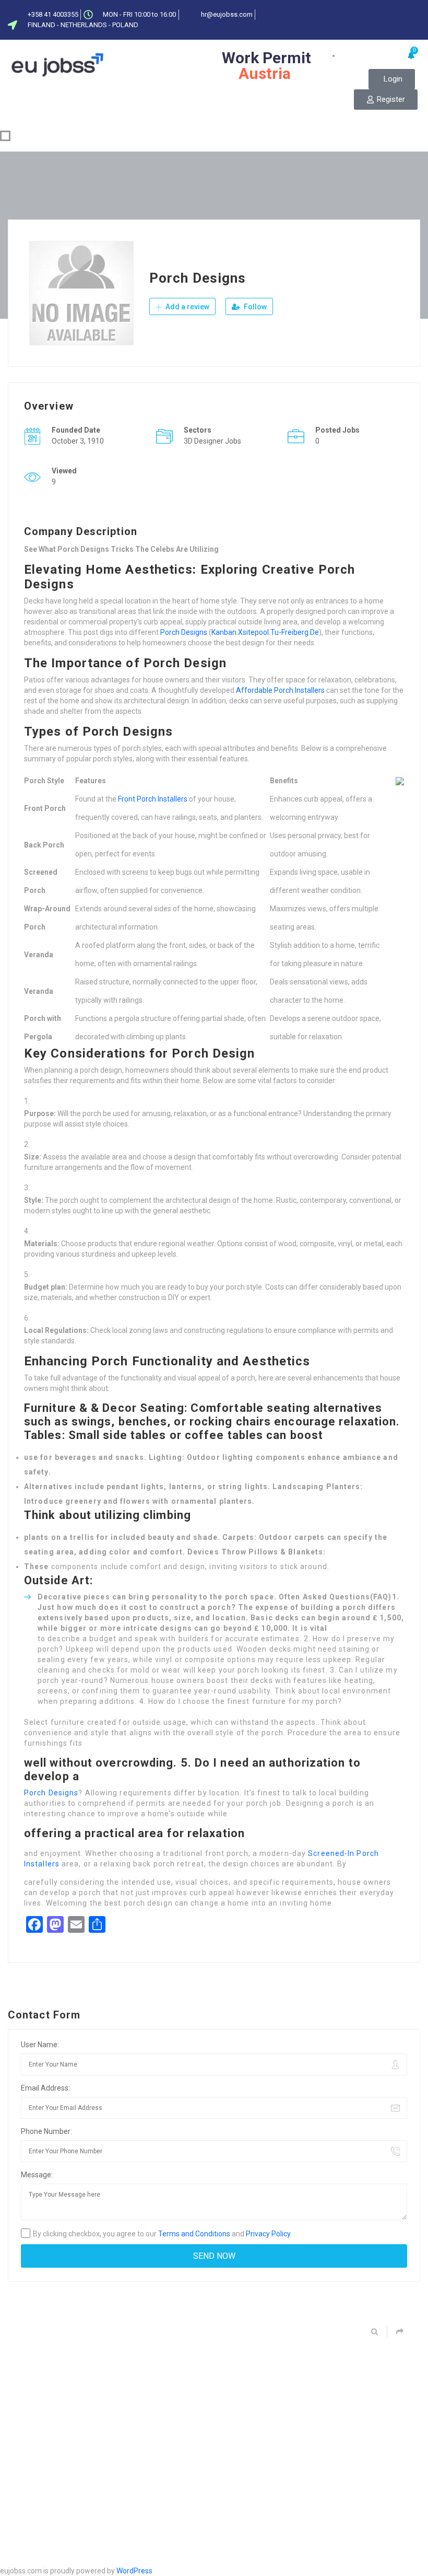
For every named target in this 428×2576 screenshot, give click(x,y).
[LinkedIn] (400, 12)
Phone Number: (46, 2131)
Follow (254, 307)
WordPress (134, 2571)
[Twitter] (383, 12)
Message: (37, 2175)
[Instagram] (418, 28)
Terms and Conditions (194, 2234)
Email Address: (45, 2088)
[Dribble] (418, 12)
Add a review (187, 307)
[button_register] (386, 100)
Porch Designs (184, 632)
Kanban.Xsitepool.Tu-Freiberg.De (265, 632)
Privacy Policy (268, 2234)
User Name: (40, 2045)
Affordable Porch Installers (280, 690)
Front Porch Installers (153, 799)
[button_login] (392, 79)
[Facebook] (366, 12)
